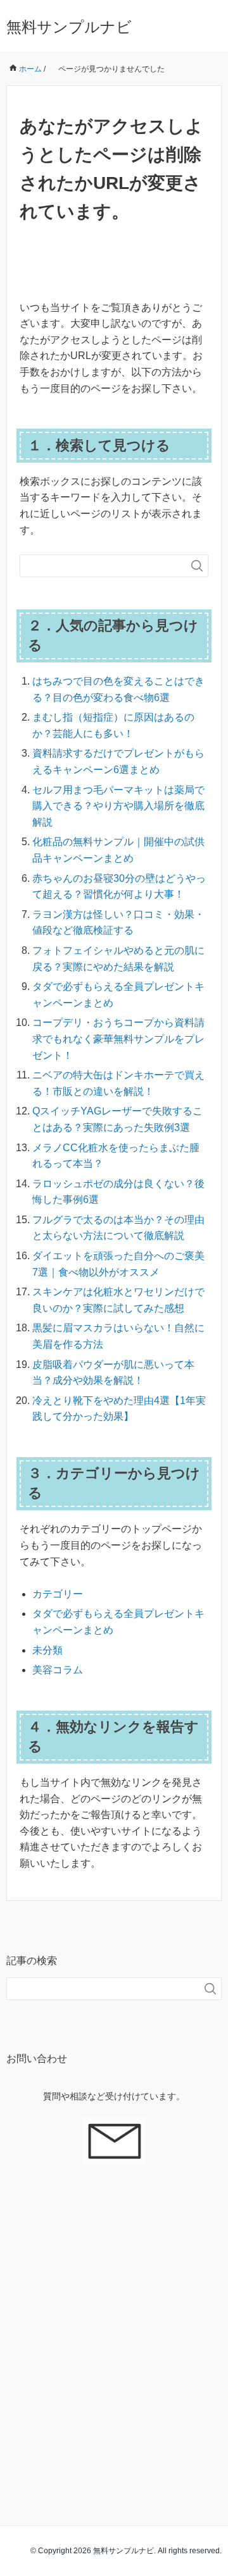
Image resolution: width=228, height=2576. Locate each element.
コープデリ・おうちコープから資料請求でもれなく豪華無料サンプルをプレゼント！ (118, 1039)
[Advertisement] (114, 2328)
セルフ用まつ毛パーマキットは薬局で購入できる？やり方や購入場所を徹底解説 (118, 806)
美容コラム (58, 1670)
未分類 (47, 1650)
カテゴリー (58, 1594)
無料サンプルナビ (69, 27)
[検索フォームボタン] (197, 566)
